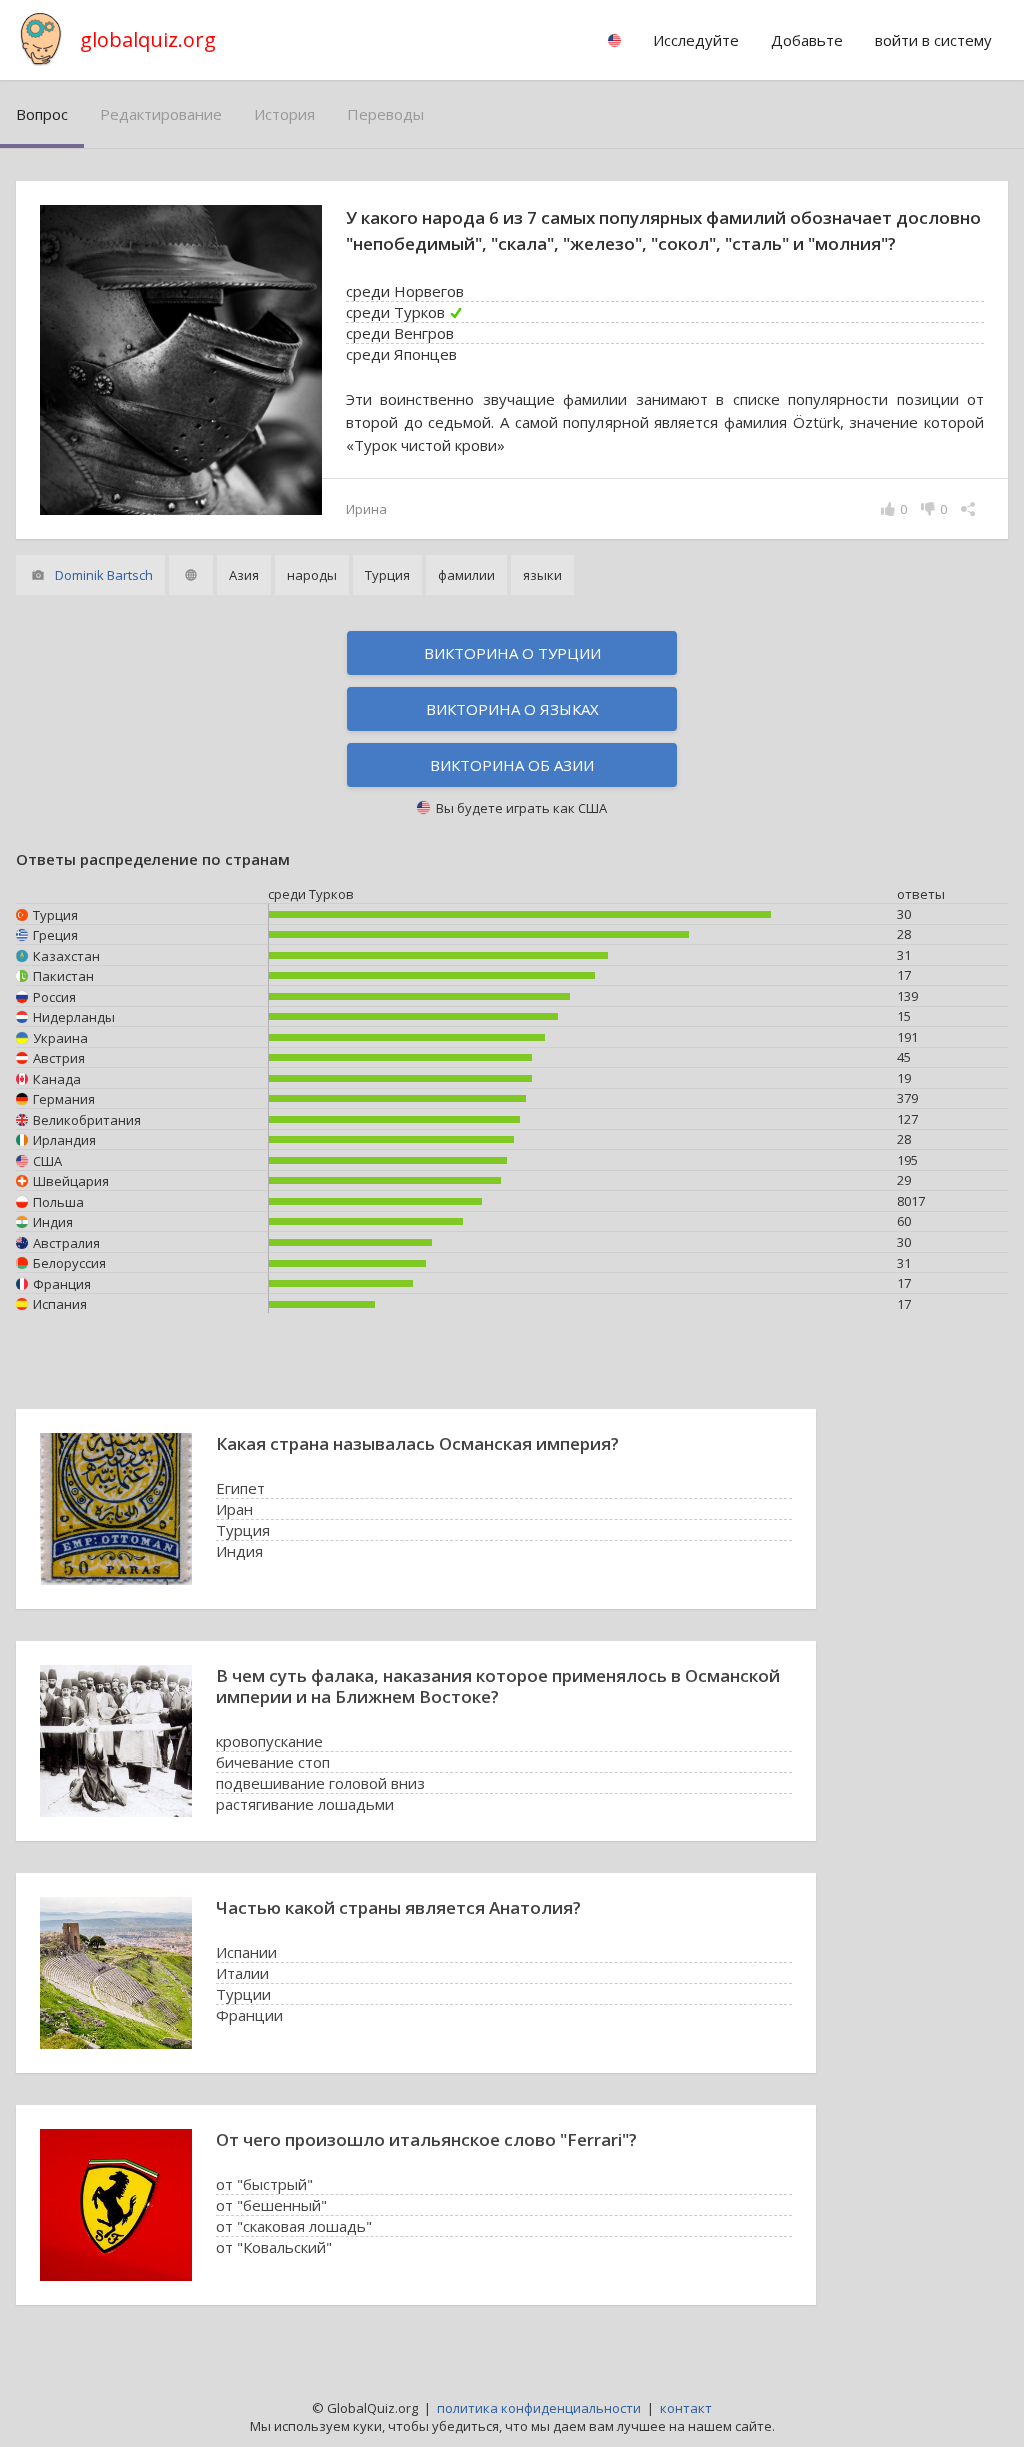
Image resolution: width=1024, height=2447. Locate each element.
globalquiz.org (148, 39)
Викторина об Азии (512, 765)
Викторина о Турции (512, 653)
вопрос (42, 114)
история (284, 114)
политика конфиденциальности (539, 2408)
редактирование (161, 114)
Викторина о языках (512, 709)
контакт (686, 2408)
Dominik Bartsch (104, 575)
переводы (385, 114)
